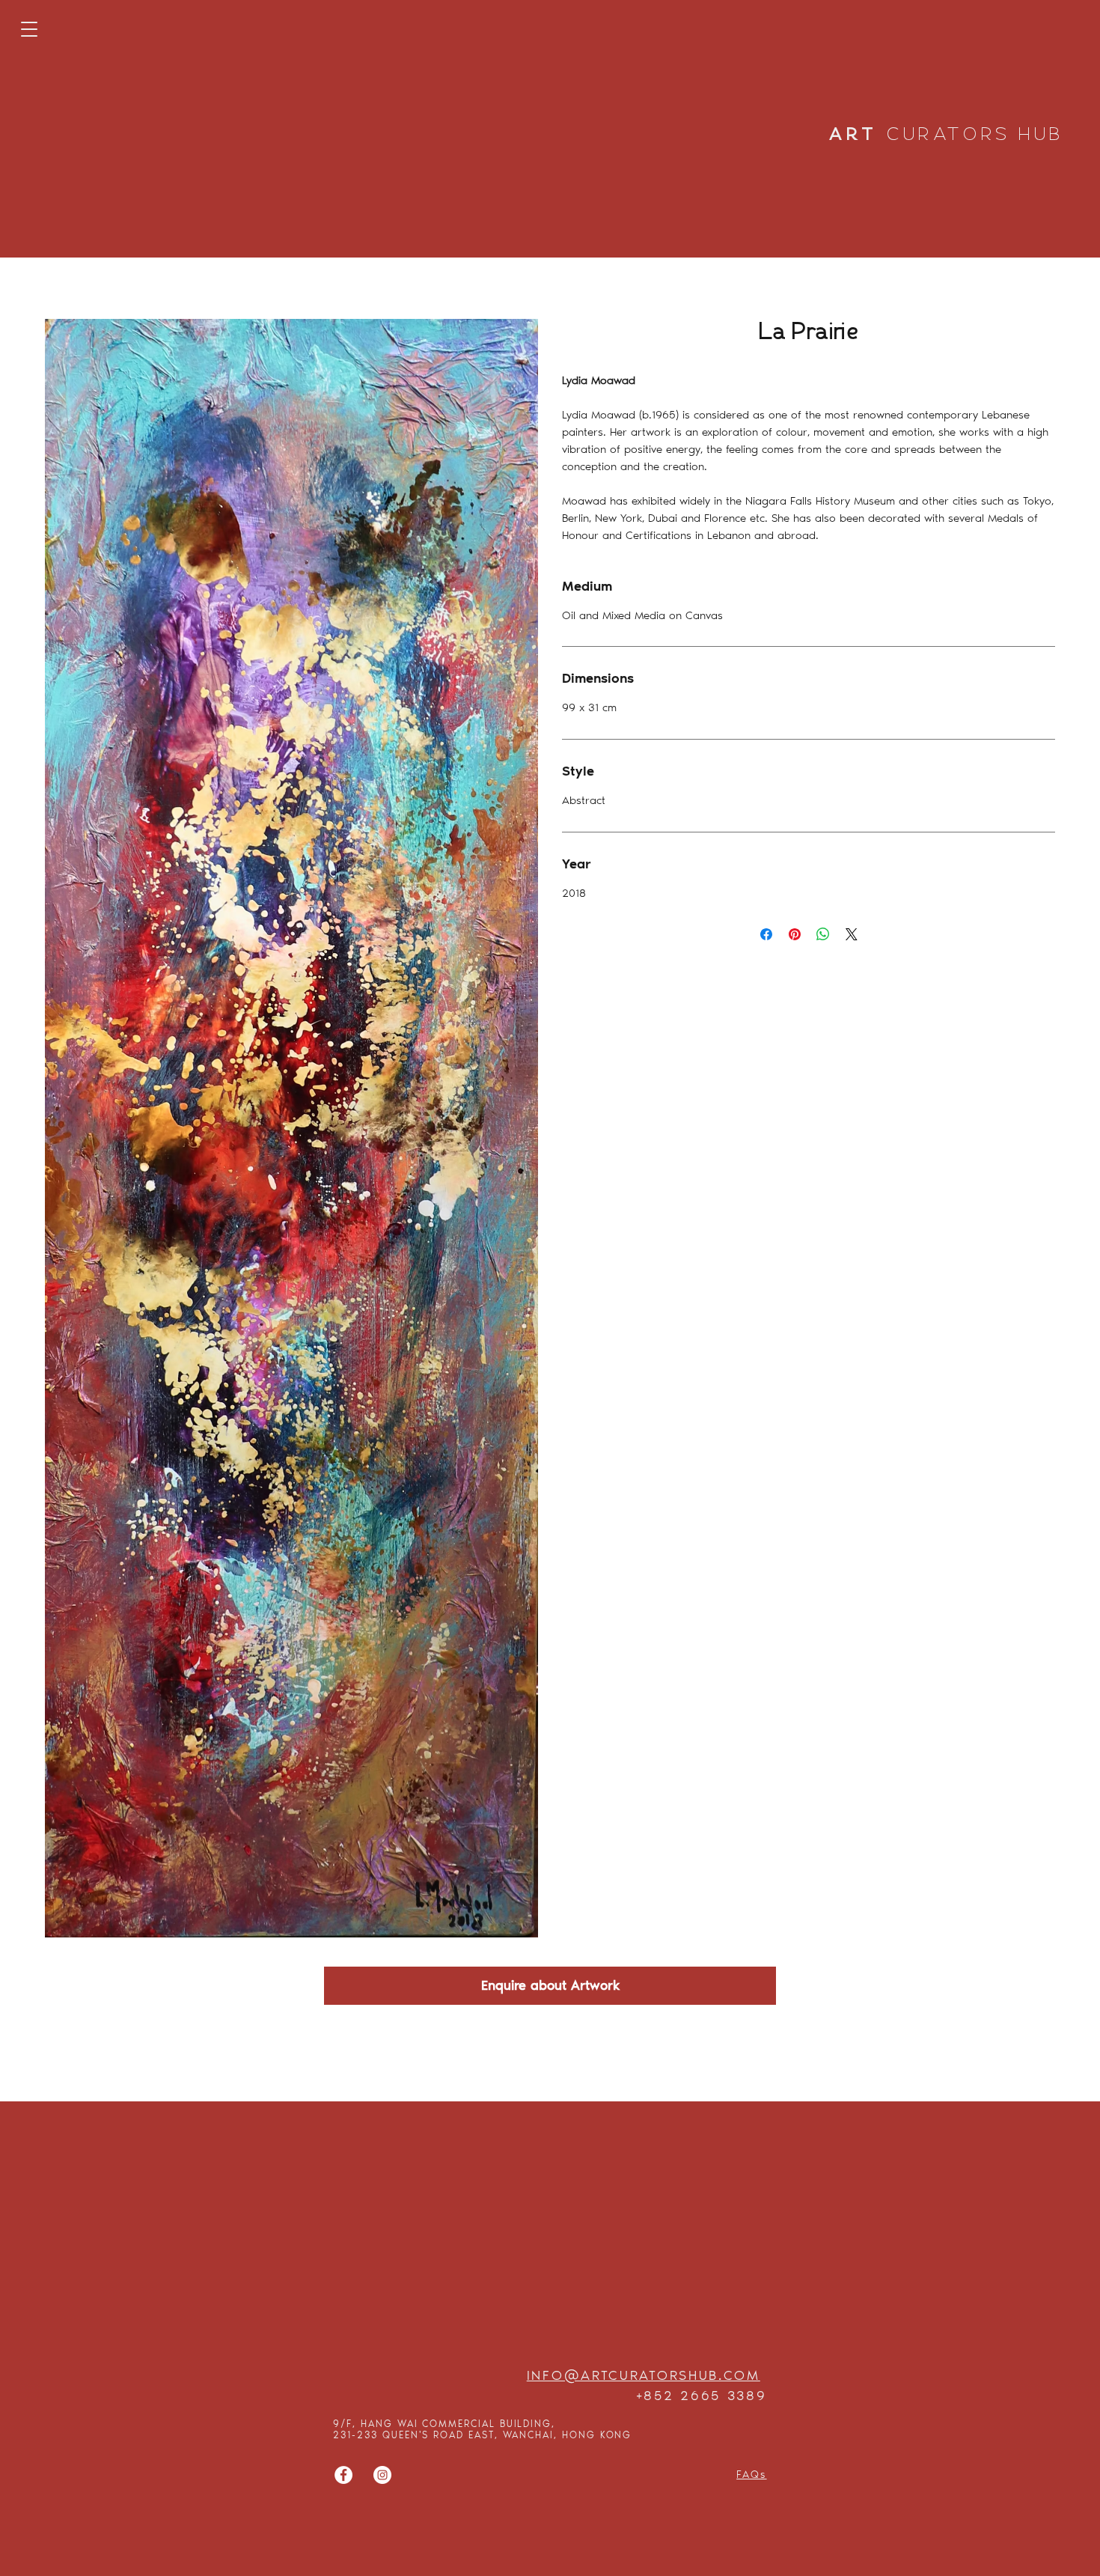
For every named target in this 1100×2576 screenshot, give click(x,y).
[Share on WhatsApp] (823, 934)
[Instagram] (382, 2475)
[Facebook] (343, 2475)
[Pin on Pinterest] (795, 934)
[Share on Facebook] (766, 934)
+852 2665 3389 (702, 2396)
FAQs (751, 2475)
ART (947, 135)
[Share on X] (852, 934)
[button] (29, 29)
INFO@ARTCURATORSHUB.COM (644, 2375)
